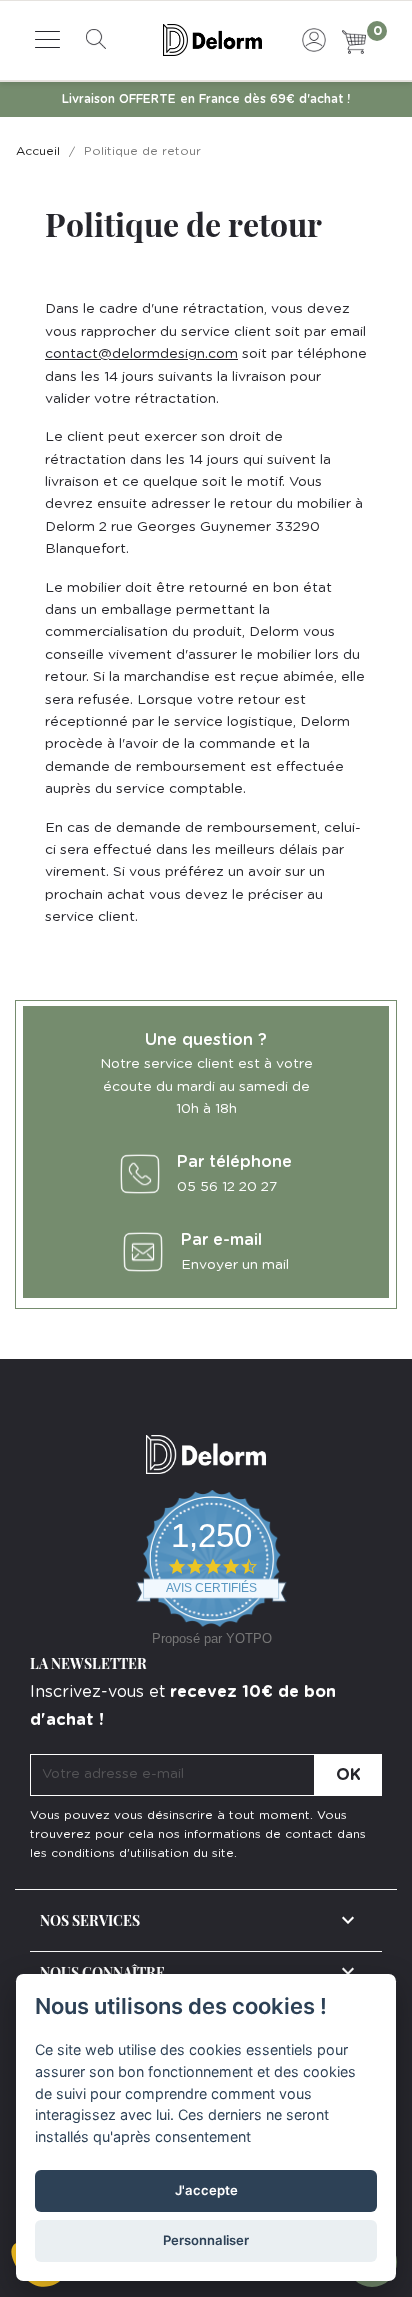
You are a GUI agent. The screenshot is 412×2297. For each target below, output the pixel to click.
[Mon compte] (314, 37)
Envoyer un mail (235, 1265)
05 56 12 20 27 (227, 1187)
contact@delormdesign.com (141, 354)
